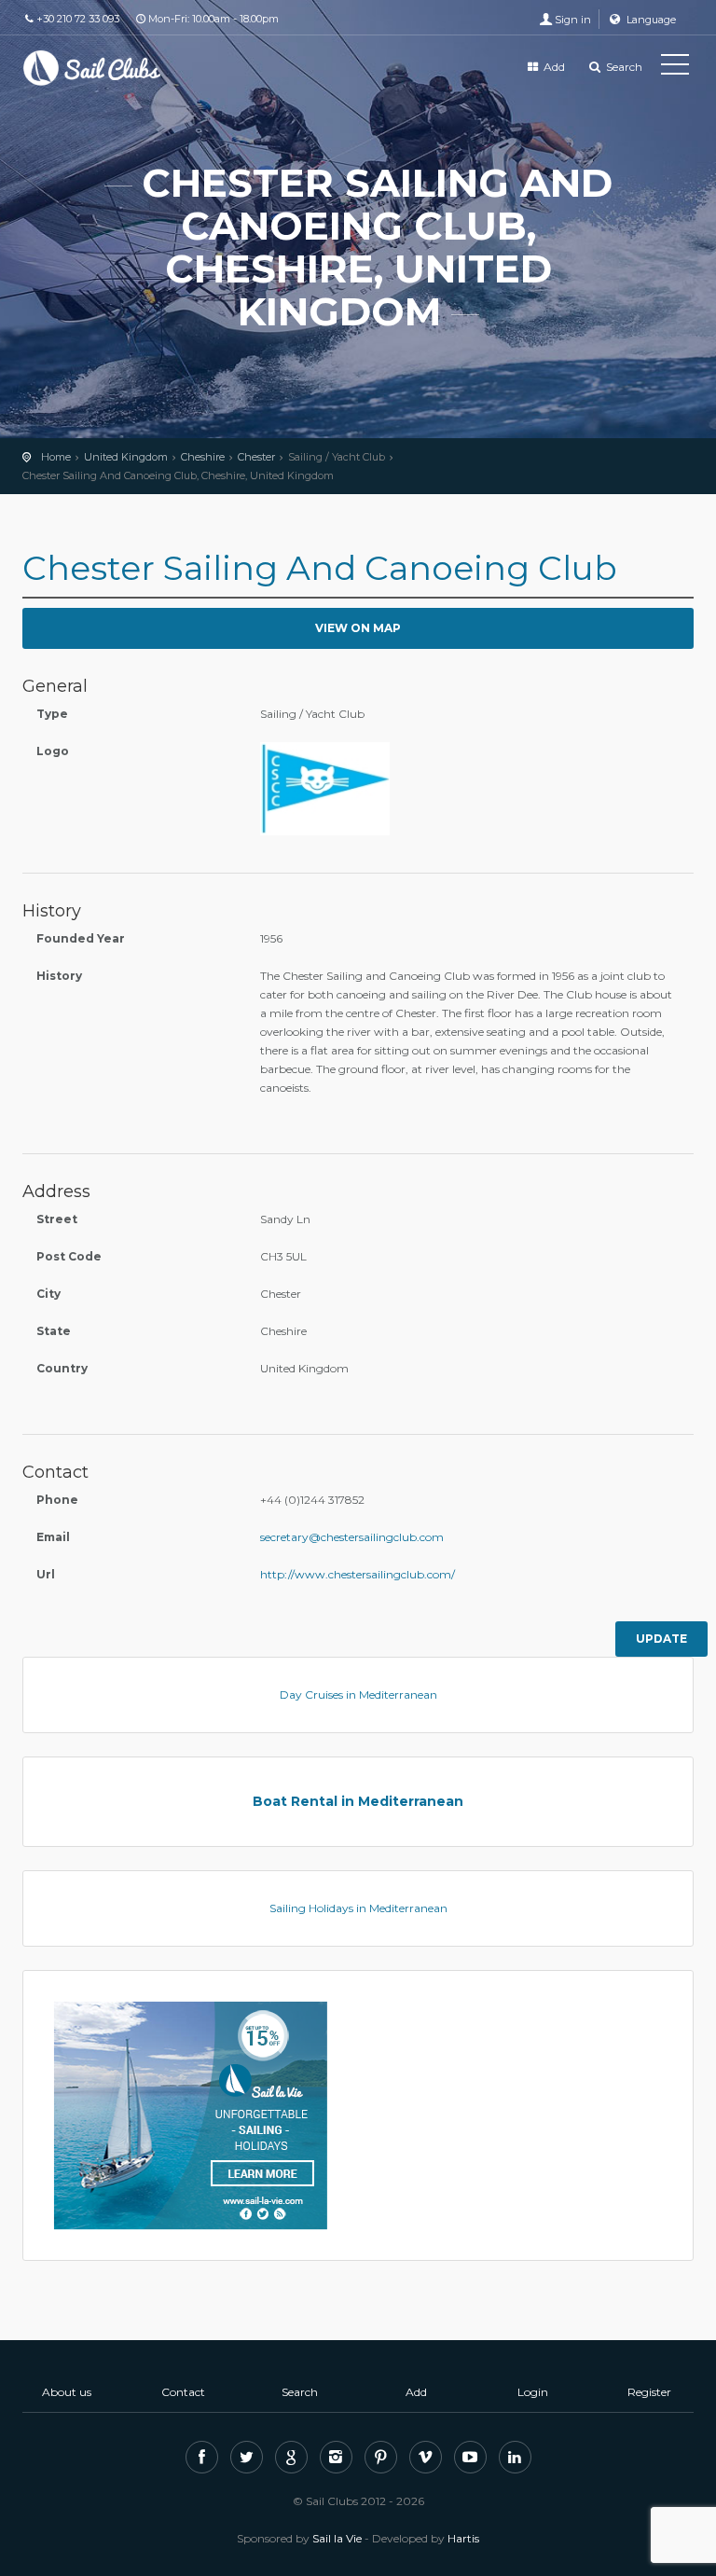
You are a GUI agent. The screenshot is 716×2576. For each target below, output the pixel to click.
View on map (358, 628)
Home (56, 457)
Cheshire (203, 457)
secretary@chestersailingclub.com (352, 1537)
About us (67, 2392)
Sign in (573, 20)
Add (553, 67)
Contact (183, 2392)
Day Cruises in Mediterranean (358, 1694)
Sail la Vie (337, 2538)
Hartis (463, 2538)
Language (650, 20)
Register (649, 2392)
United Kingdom (126, 457)
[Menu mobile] (675, 68)
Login (533, 2392)
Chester (256, 457)
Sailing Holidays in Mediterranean (358, 1908)
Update (661, 1639)
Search (623, 67)
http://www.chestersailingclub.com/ (358, 1574)
